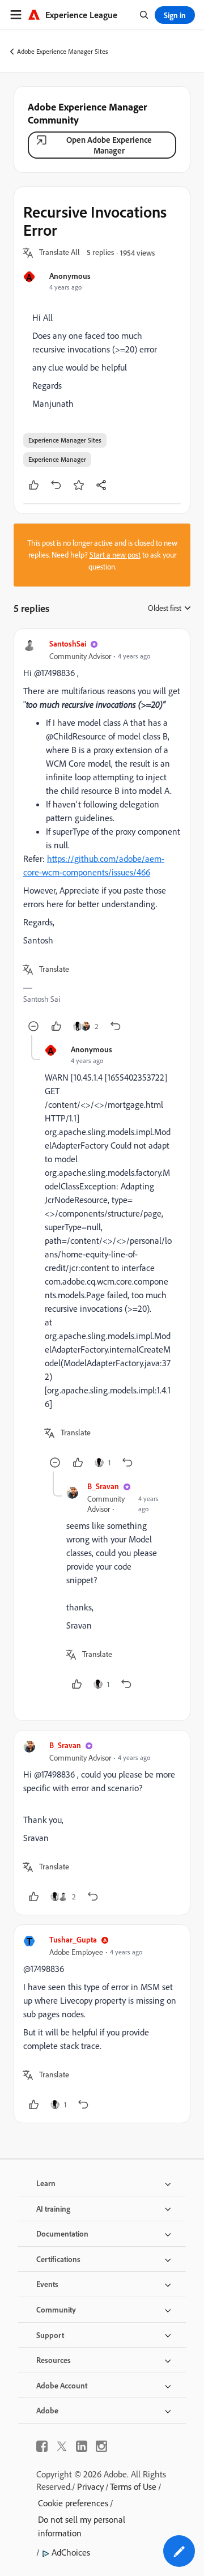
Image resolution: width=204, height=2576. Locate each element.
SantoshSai (68, 643)
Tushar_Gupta (73, 1939)
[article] (102, 837)
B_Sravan (103, 1486)
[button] (59, 253)
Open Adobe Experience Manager (109, 145)
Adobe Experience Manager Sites (63, 51)
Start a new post (115, 555)
